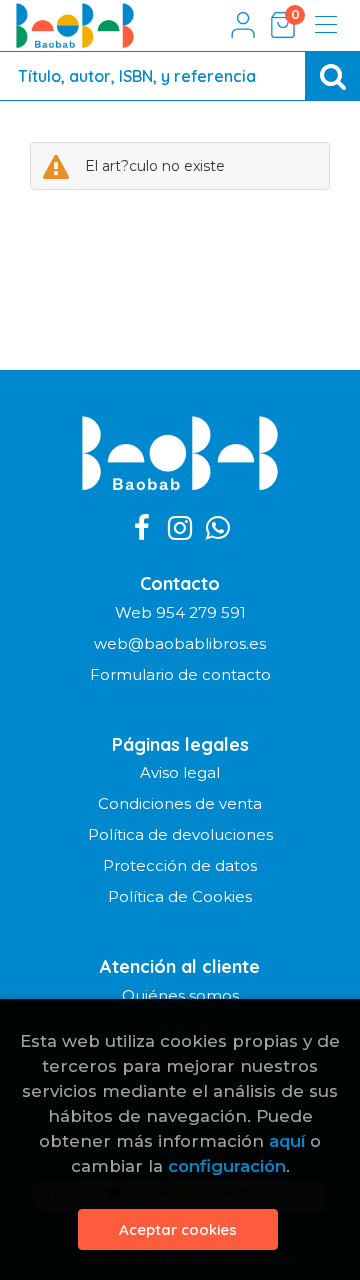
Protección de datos (180, 865)
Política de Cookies (180, 896)
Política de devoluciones (180, 834)
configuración (227, 1166)
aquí (287, 1141)
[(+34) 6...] (218, 529)
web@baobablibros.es (180, 643)
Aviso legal (180, 772)
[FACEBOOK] (142, 529)
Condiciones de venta (180, 803)
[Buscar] (332, 76)
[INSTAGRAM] (180, 529)
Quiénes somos (180, 995)
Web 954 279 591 (180, 612)
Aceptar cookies (178, 1229)
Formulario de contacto (180, 674)
